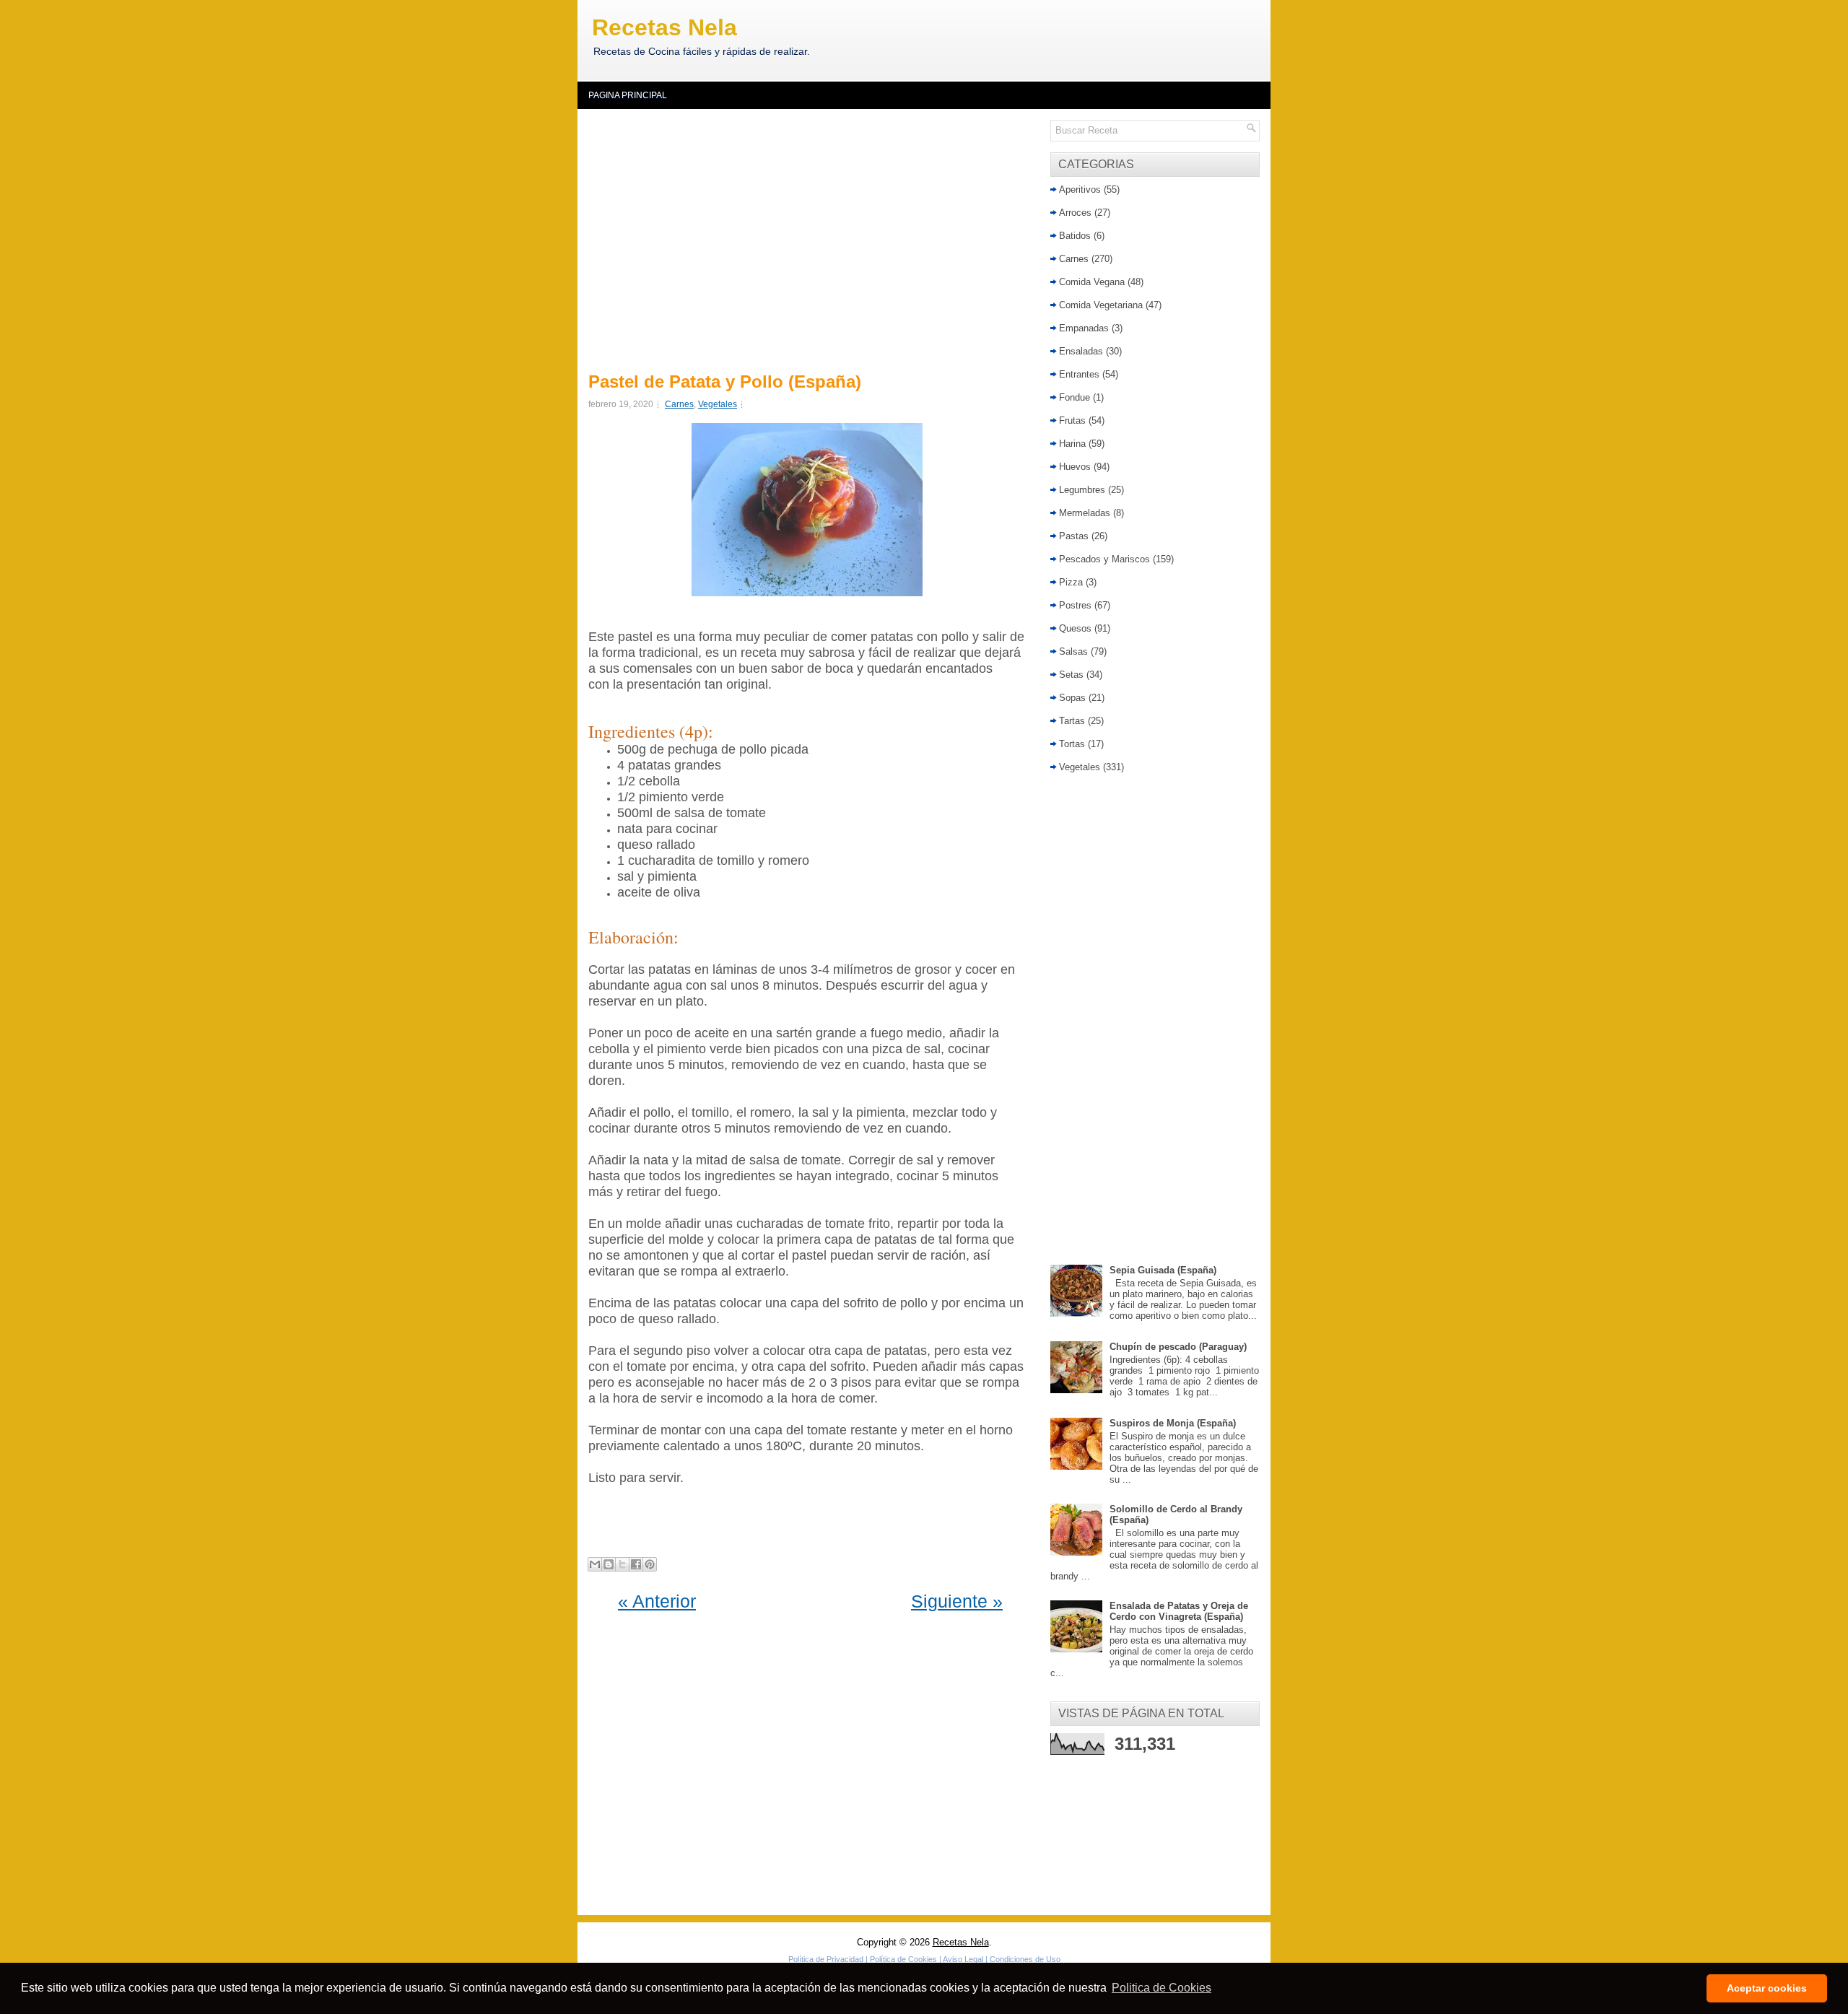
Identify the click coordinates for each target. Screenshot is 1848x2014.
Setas (1071, 675)
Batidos (1075, 236)
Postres (1075, 605)
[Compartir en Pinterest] (650, 1564)
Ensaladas (1081, 351)
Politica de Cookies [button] (1161, 1988)
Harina (1072, 444)
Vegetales (718, 404)
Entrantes (1079, 374)
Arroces (1075, 213)
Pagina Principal (628, 95)
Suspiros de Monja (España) (1173, 1423)
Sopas (1072, 698)
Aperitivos (1080, 189)
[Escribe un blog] (609, 1564)
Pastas (1074, 536)
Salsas (1073, 651)
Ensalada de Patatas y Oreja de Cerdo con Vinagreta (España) (1179, 1611)
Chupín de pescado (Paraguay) (1178, 1347)
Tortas (1072, 744)
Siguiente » (957, 1601)
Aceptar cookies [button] (1767, 1988)
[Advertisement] (810, 238)
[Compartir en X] (622, 1564)
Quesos (1075, 628)
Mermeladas (1085, 513)
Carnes (679, 404)
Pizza (1071, 582)
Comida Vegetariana (1101, 305)
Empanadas (1084, 328)
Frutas (1072, 420)
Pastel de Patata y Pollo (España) (725, 382)
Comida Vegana (1092, 282)
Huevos (1075, 467)
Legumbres (1082, 490)
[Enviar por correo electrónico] (595, 1564)
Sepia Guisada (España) (1163, 1270)
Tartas (1072, 721)
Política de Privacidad (826, 1959)
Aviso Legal (963, 1959)
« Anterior (657, 1601)
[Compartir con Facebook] (636, 1564)
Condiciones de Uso (1025, 1959)
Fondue (1075, 397)
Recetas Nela (664, 27)
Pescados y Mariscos (1104, 559)
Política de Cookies (903, 1959)
